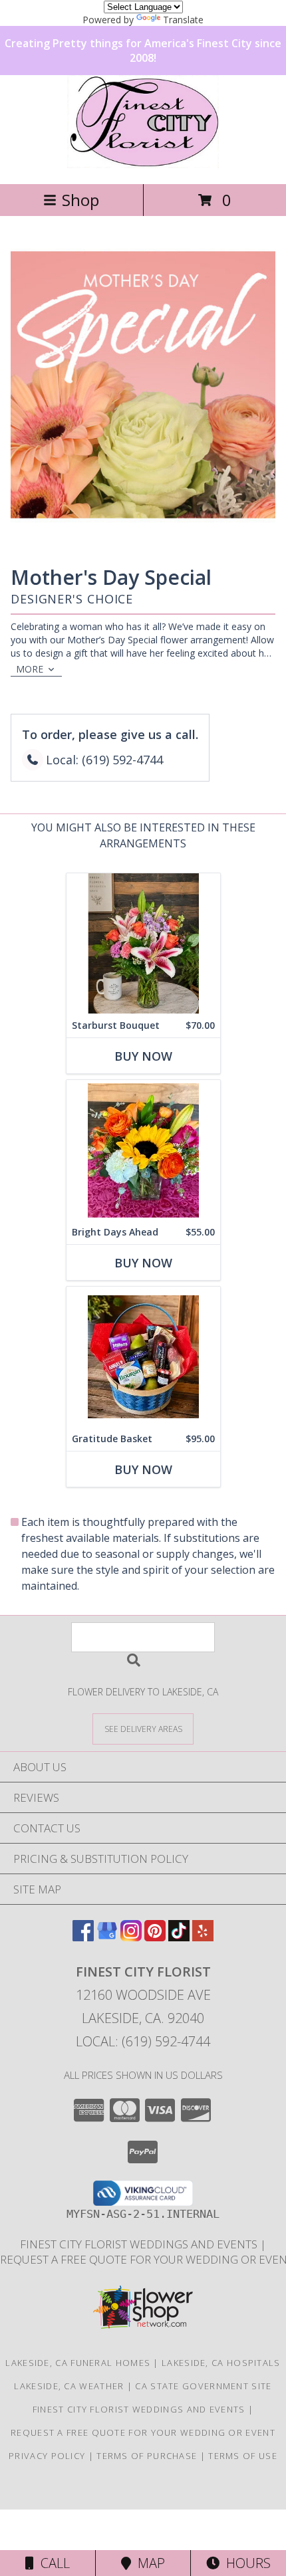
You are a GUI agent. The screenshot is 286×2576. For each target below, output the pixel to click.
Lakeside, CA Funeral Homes (78, 2363)
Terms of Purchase (147, 2456)
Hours (245, 2563)
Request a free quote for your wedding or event (143, 2432)
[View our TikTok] (179, 1937)
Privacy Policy (47, 2456)
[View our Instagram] (131, 1937)
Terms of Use (243, 2456)
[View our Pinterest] (155, 1937)
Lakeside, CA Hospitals (221, 2363)
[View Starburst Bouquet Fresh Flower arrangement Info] (143, 943)
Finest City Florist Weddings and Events (140, 2244)
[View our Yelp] (203, 1937)
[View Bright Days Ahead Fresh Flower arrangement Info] (143, 1150)
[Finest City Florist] (143, 164)
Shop (80, 200)
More (30, 669)
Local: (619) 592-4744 (143, 2041)
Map (148, 2563)
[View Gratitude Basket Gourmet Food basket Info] (143, 1357)
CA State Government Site (203, 2386)
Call (52, 2563)
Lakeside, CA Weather (69, 2386)
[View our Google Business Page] (107, 1937)
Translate (183, 20)
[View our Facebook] (83, 1937)
